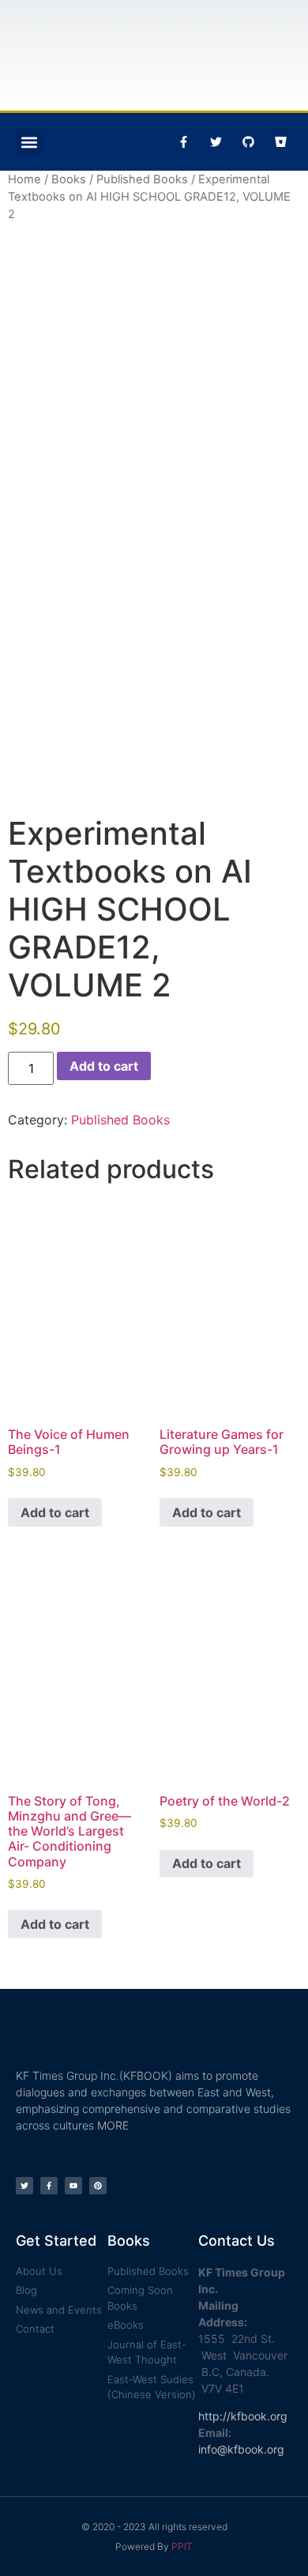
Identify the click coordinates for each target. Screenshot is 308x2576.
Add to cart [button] (55, 1512)
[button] (29, 142)
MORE (113, 2125)
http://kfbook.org (243, 2416)
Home (24, 179)
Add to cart (104, 1066)
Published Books (142, 179)
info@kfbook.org (241, 2449)
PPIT (182, 2546)
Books (69, 179)
